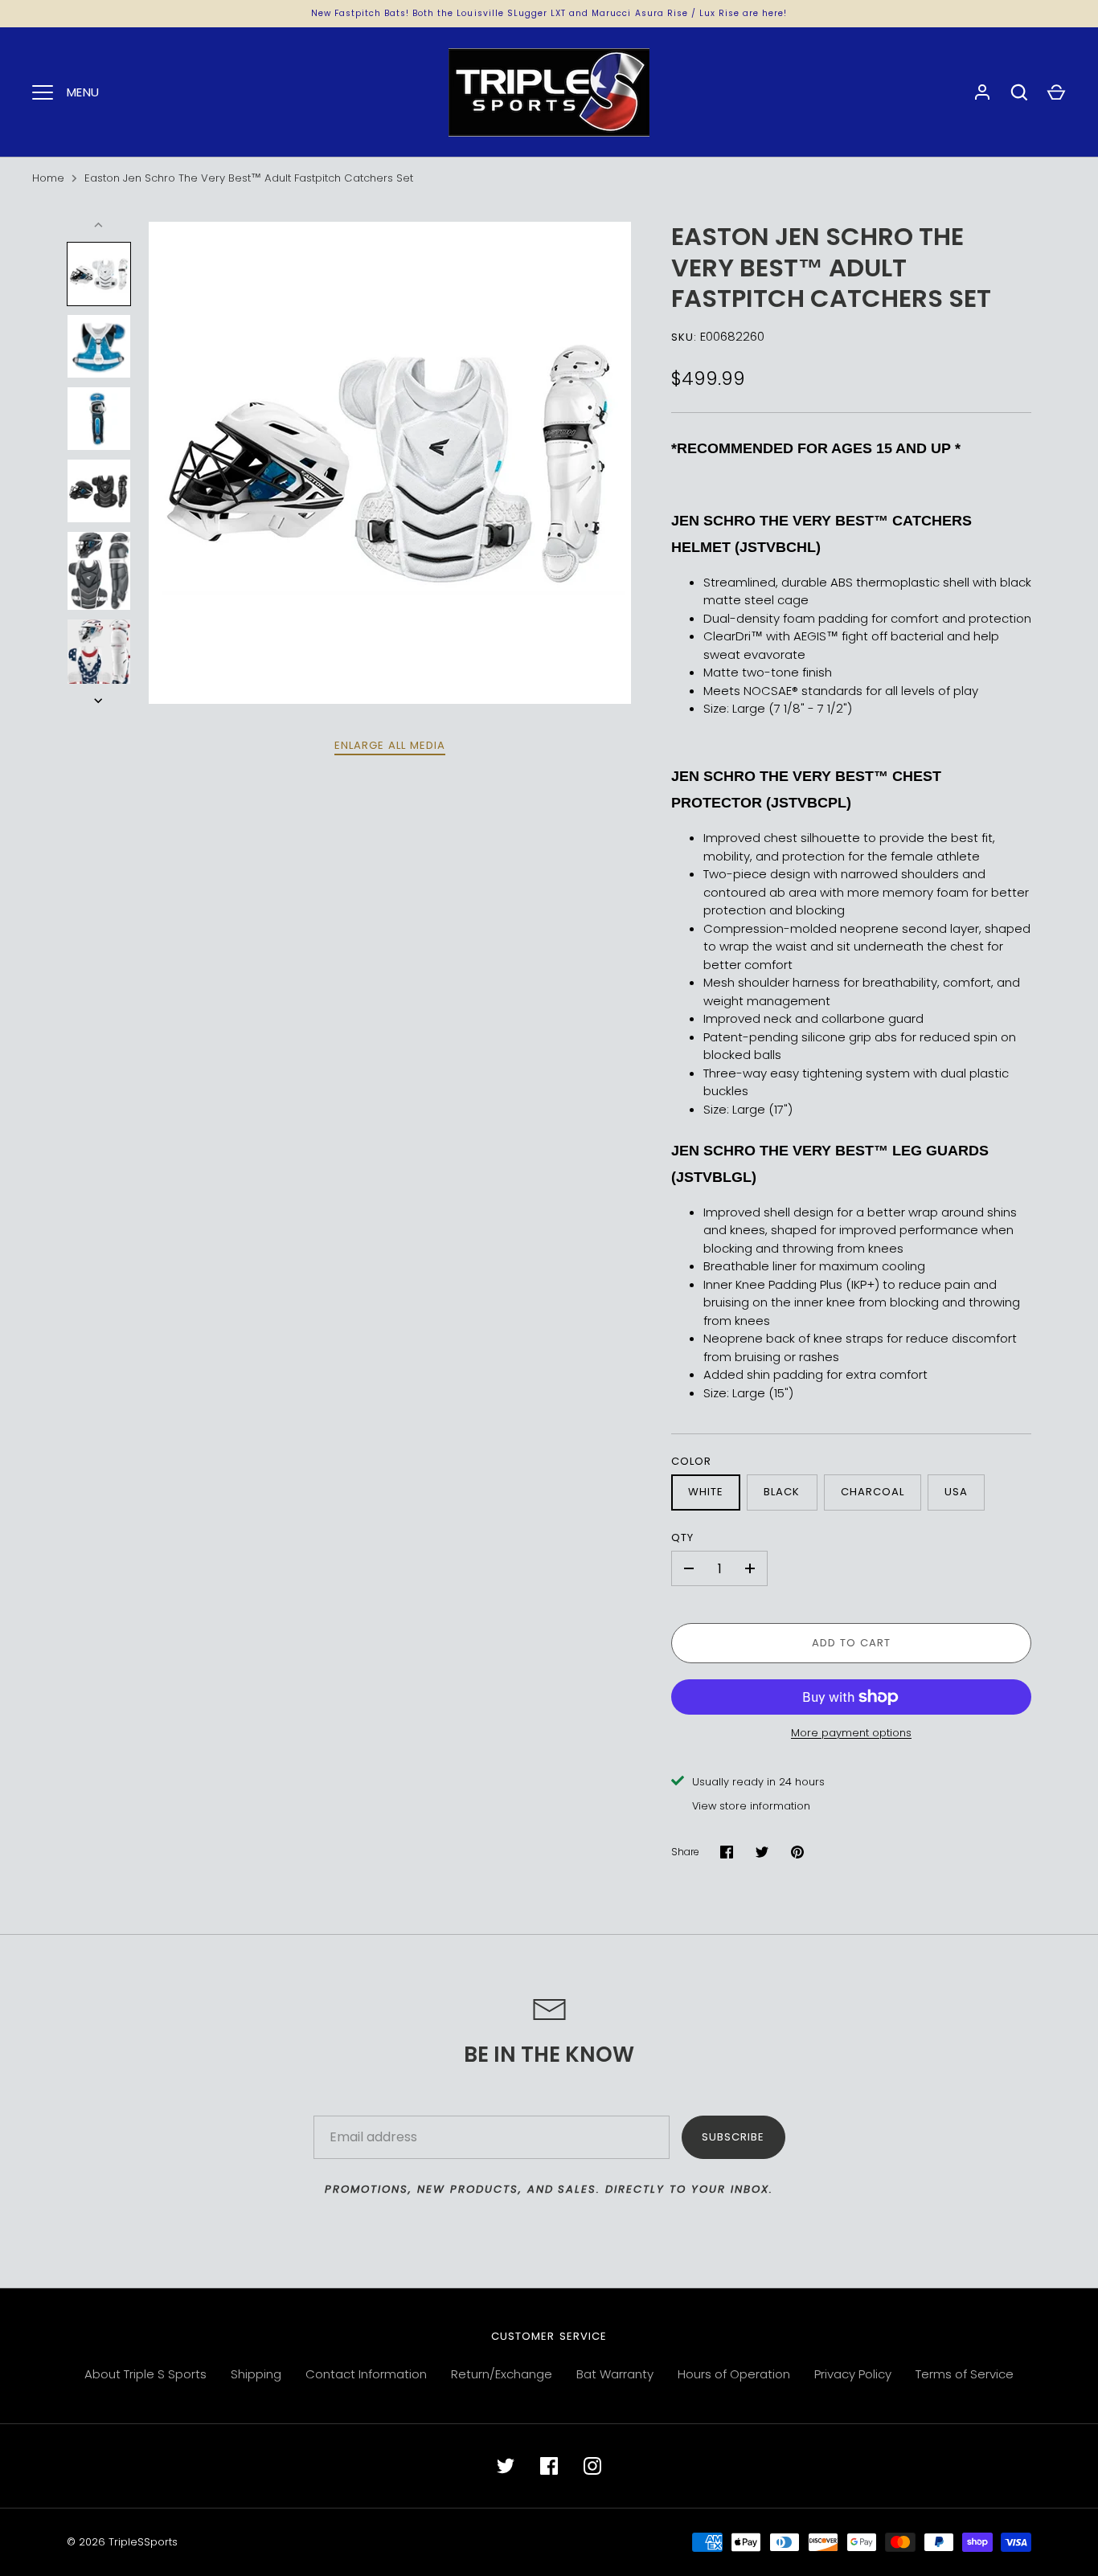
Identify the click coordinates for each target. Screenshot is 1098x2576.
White (706, 1492)
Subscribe (733, 2137)
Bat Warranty (615, 2374)
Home (48, 178)
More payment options (851, 1733)
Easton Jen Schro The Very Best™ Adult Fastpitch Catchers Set (249, 178)
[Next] (100, 701)
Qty (682, 1537)
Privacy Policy (853, 2374)
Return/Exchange (502, 2374)
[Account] (982, 92)
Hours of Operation (734, 2374)
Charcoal (873, 1492)
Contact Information (366, 2374)
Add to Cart (852, 1643)
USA (956, 1492)
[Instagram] (592, 2466)
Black (782, 1492)
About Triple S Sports (145, 2374)
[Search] (1019, 92)
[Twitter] (506, 2466)
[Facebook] (549, 2466)
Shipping (256, 2374)
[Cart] (1056, 92)
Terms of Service (965, 2374)
